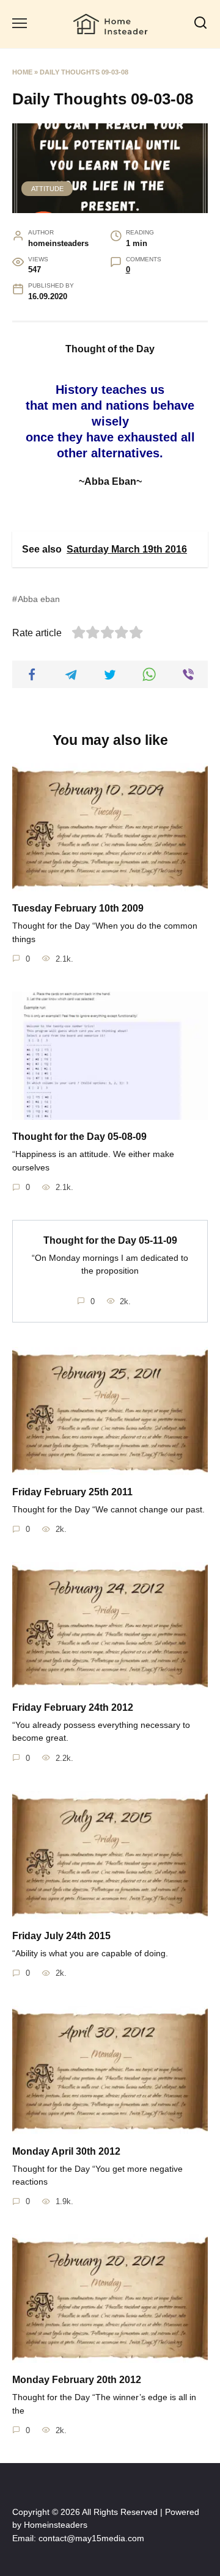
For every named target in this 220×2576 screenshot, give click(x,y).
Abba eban (39, 599)
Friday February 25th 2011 (72, 1492)
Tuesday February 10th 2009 (78, 908)
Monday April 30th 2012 (66, 2151)
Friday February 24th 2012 (73, 1707)
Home (22, 72)
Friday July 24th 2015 (61, 1936)
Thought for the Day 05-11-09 (110, 1240)
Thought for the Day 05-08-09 (79, 1137)
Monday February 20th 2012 (77, 2380)
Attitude (47, 189)
